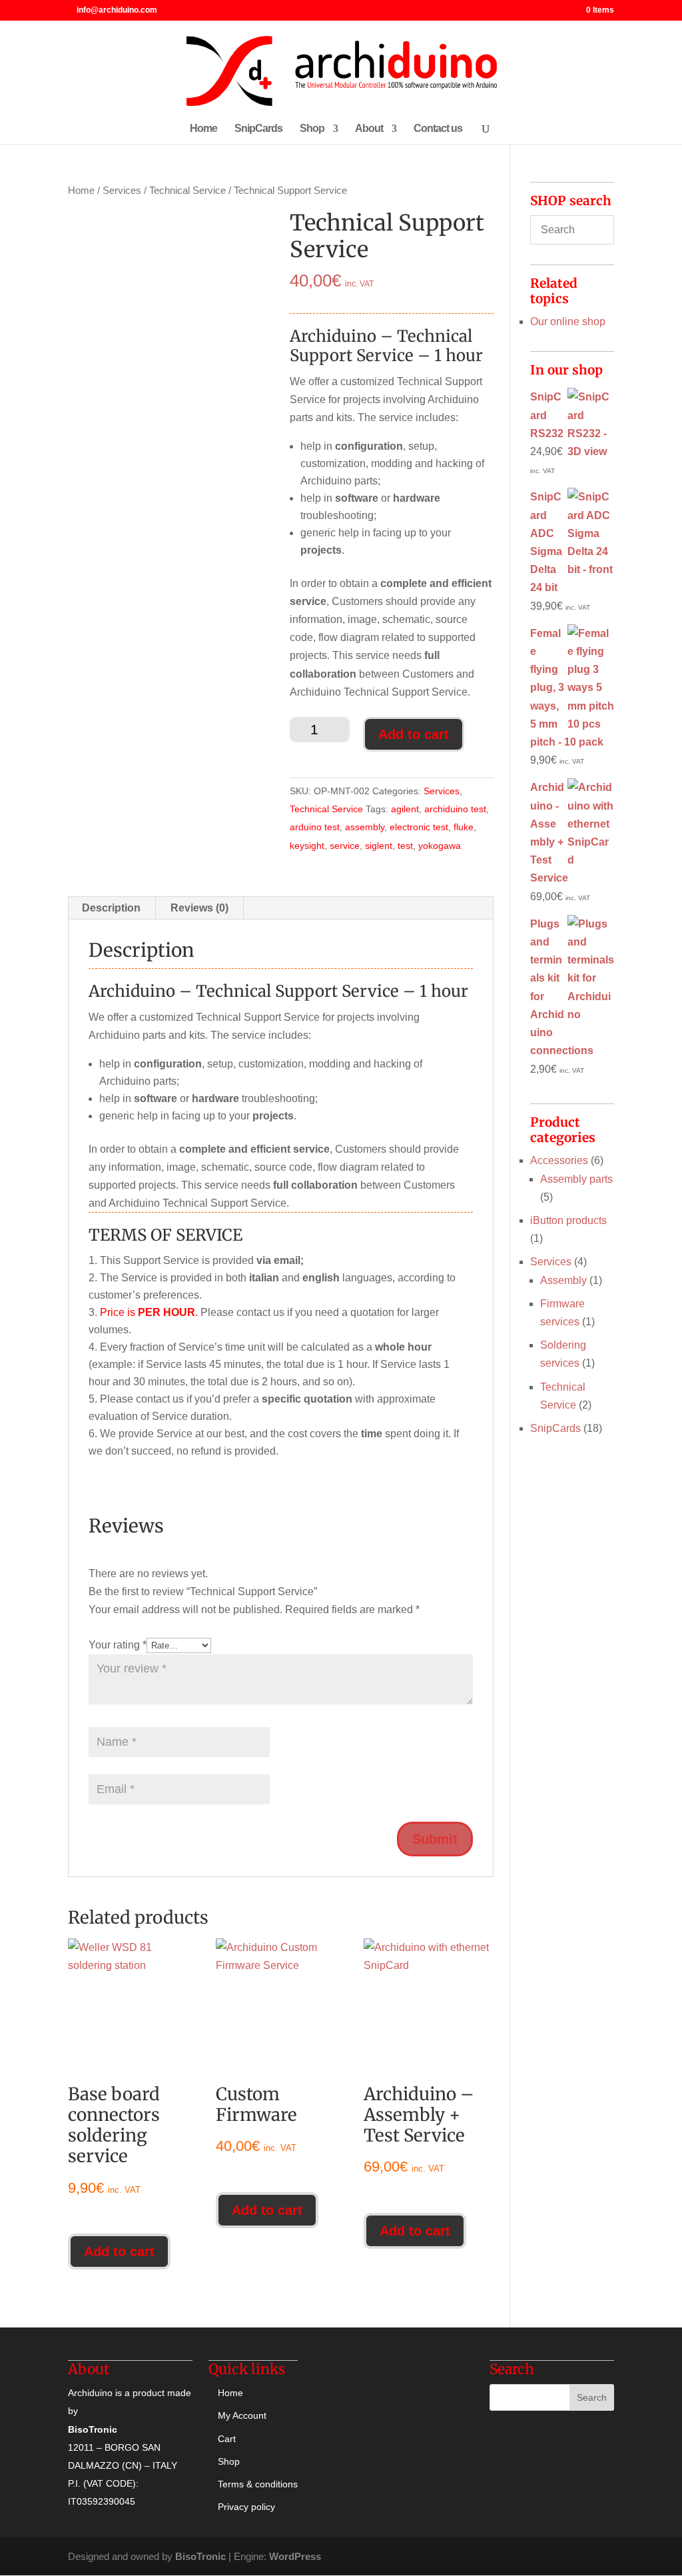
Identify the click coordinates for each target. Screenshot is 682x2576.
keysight (307, 846)
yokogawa (440, 846)
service (345, 846)
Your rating (118, 1645)
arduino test (315, 827)
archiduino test (455, 809)
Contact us (438, 129)
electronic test (419, 827)
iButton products (568, 1220)
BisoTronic (200, 2556)
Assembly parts (576, 1179)
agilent (405, 809)
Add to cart (414, 734)
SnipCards (258, 129)
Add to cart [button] (119, 2252)
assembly (365, 827)
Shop (312, 129)
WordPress (295, 2556)
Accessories (559, 1160)
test (405, 846)
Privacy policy (246, 2507)
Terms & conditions (258, 2484)
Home (203, 129)
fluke (464, 827)
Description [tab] (111, 908)
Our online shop (568, 322)
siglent (379, 846)
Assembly (563, 1280)
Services (122, 191)
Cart (227, 2439)
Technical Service (187, 191)
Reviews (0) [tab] (199, 908)
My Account (242, 2415)
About (369, 129)
